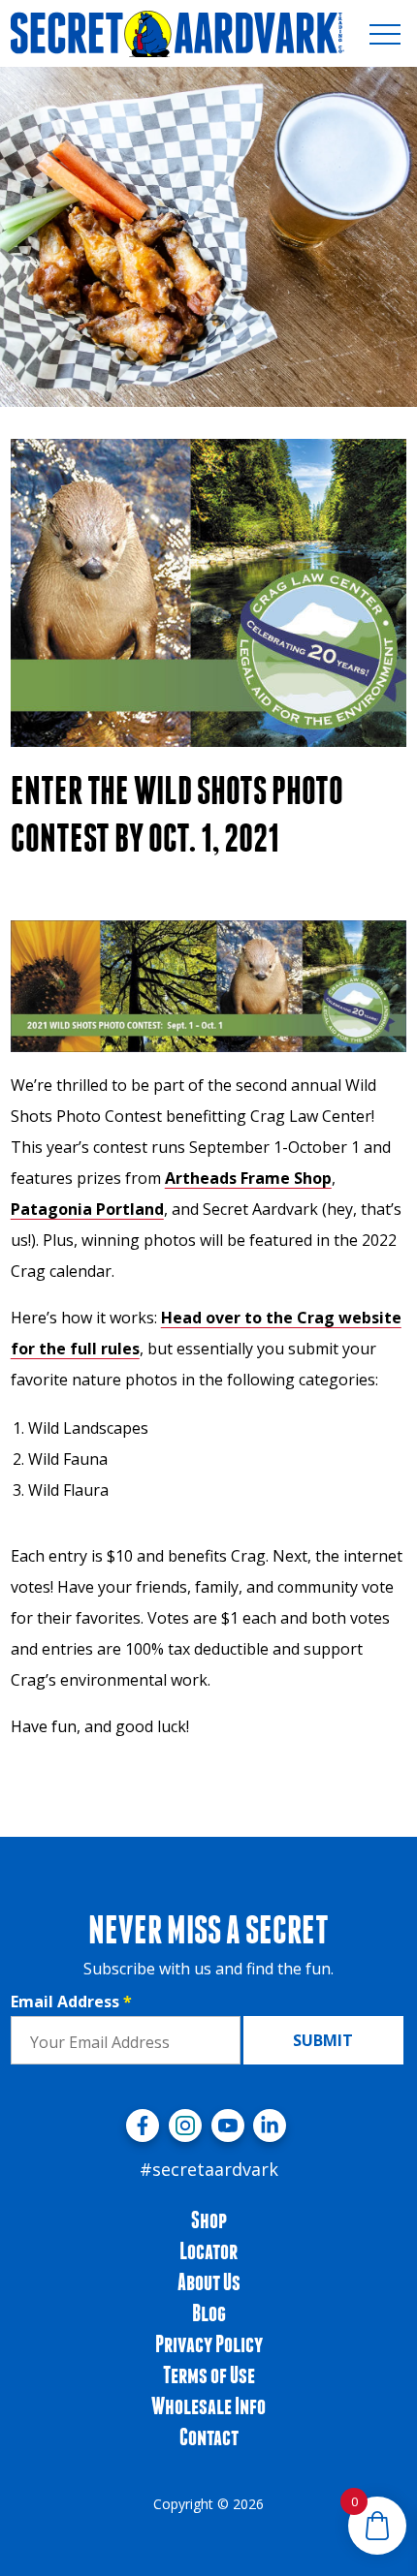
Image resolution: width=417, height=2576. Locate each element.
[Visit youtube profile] (228, 2126)
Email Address (71, 2002)
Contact (209, 2436)
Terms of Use (209, 2374)
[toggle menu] (385, 34)
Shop (209, 2219)
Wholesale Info (208, 2405)
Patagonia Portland (87, 1209)
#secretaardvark (209, 2169)
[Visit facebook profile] (143, 2126)
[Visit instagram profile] (185, 2126)
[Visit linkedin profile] (270, 2126)
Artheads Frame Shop (248, 1178)
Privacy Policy (209, 2343)
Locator (208, 2250)
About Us (209, 2281)
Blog (209, 2312)
